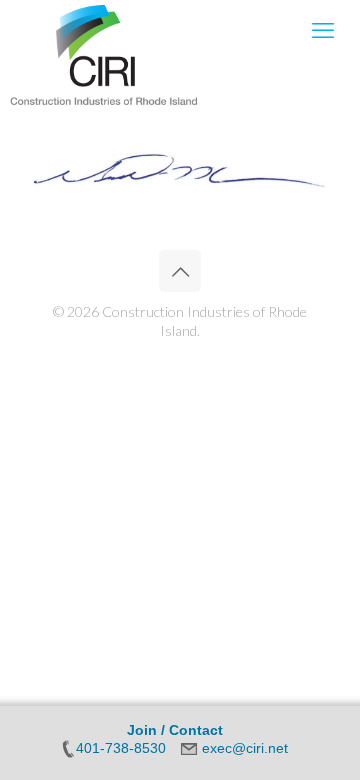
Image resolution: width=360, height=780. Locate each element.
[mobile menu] (323, 30)
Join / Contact (175, 730)
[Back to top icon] (180, 271)
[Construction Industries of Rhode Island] (104, 30)
